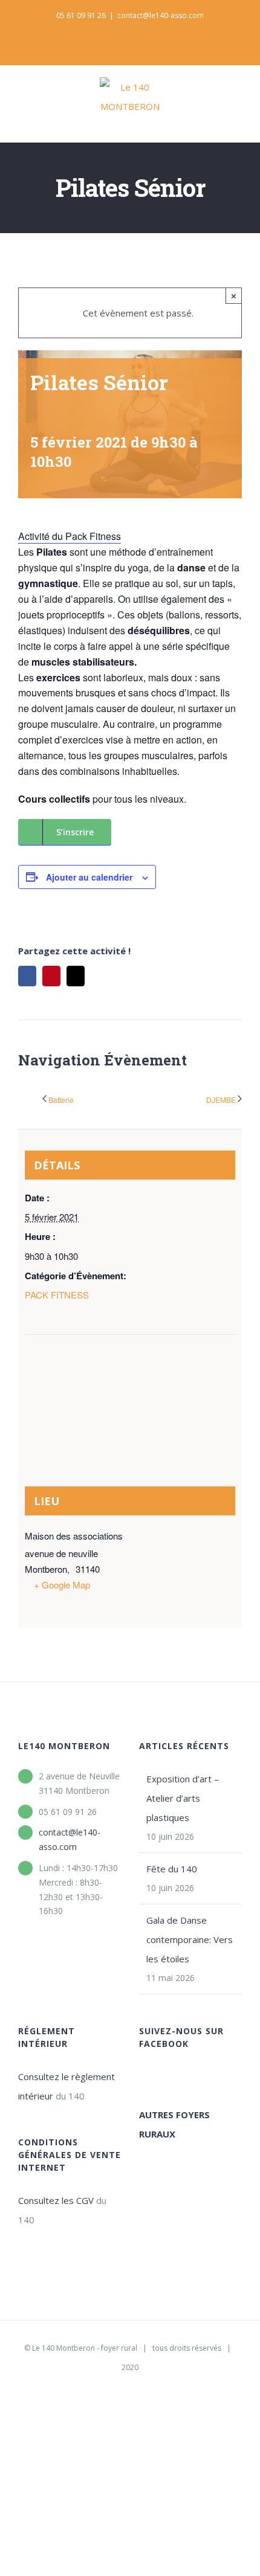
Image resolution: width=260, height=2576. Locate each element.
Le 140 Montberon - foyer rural (85, 2348)
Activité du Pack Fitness (70, 536)
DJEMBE (221, 1100)
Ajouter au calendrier (89, 877)
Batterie (61, 1100)
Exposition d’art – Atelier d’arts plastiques (183, 1798)
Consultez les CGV (56, 2200)
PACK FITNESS (57, 1295)
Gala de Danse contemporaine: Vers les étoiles (190, 1939)
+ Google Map (62, 1585)
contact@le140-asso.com (161, 15)
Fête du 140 (172, 1869)
